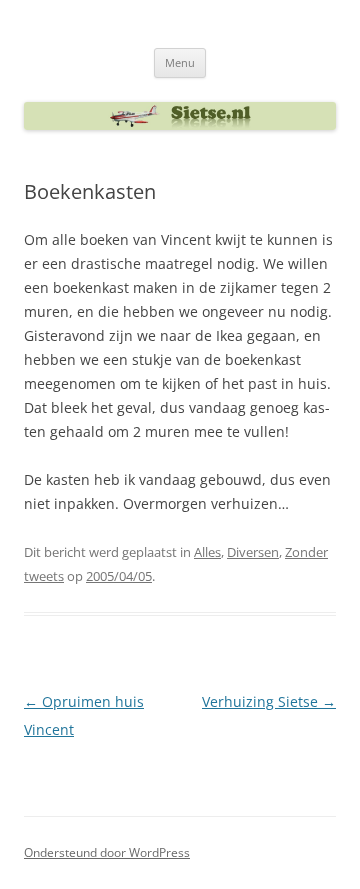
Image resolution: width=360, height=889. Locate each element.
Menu (180, 62)
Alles (207, 552)
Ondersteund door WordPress (107, 852)
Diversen (253, 552)
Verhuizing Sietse (269, 701)
